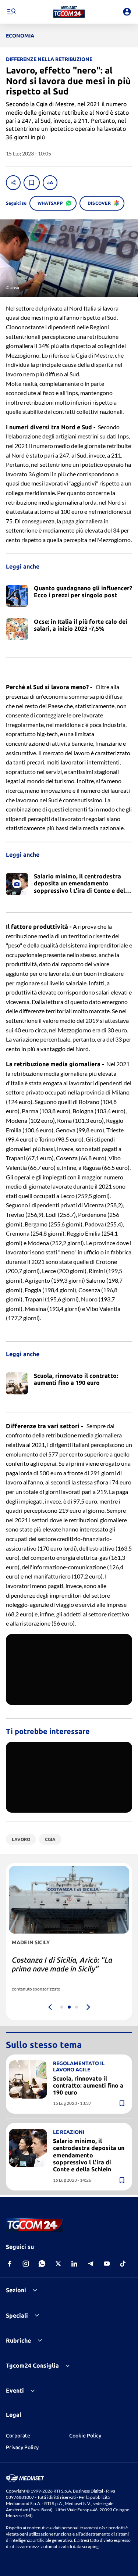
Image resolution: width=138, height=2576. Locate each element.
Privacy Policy (22, 2447)
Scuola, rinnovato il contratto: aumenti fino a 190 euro (88, 2085)
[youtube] (107, 2264)
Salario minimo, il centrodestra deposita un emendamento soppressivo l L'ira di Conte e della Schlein (89, 2155)
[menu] (11, 12)
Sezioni (16, 2290)
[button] (69, 12)
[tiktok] (123, 2264)
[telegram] (91, 2264)
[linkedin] (74, 2264)
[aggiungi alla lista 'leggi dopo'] (32, 183)
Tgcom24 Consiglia (32, 2365)
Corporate (18, 2436)
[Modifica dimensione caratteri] (50, 183)
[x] (58, 2264)
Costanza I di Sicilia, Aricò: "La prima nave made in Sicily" (62, 1964)
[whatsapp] (42, 2264)
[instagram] (26, 2264)
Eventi (15, 2390)
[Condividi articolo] (13, 183)
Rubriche (18, 2340)
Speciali (17, 2315)
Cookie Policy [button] (85, 2436)
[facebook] (10, 2264)
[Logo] (69, 12)
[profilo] (127, 12)
